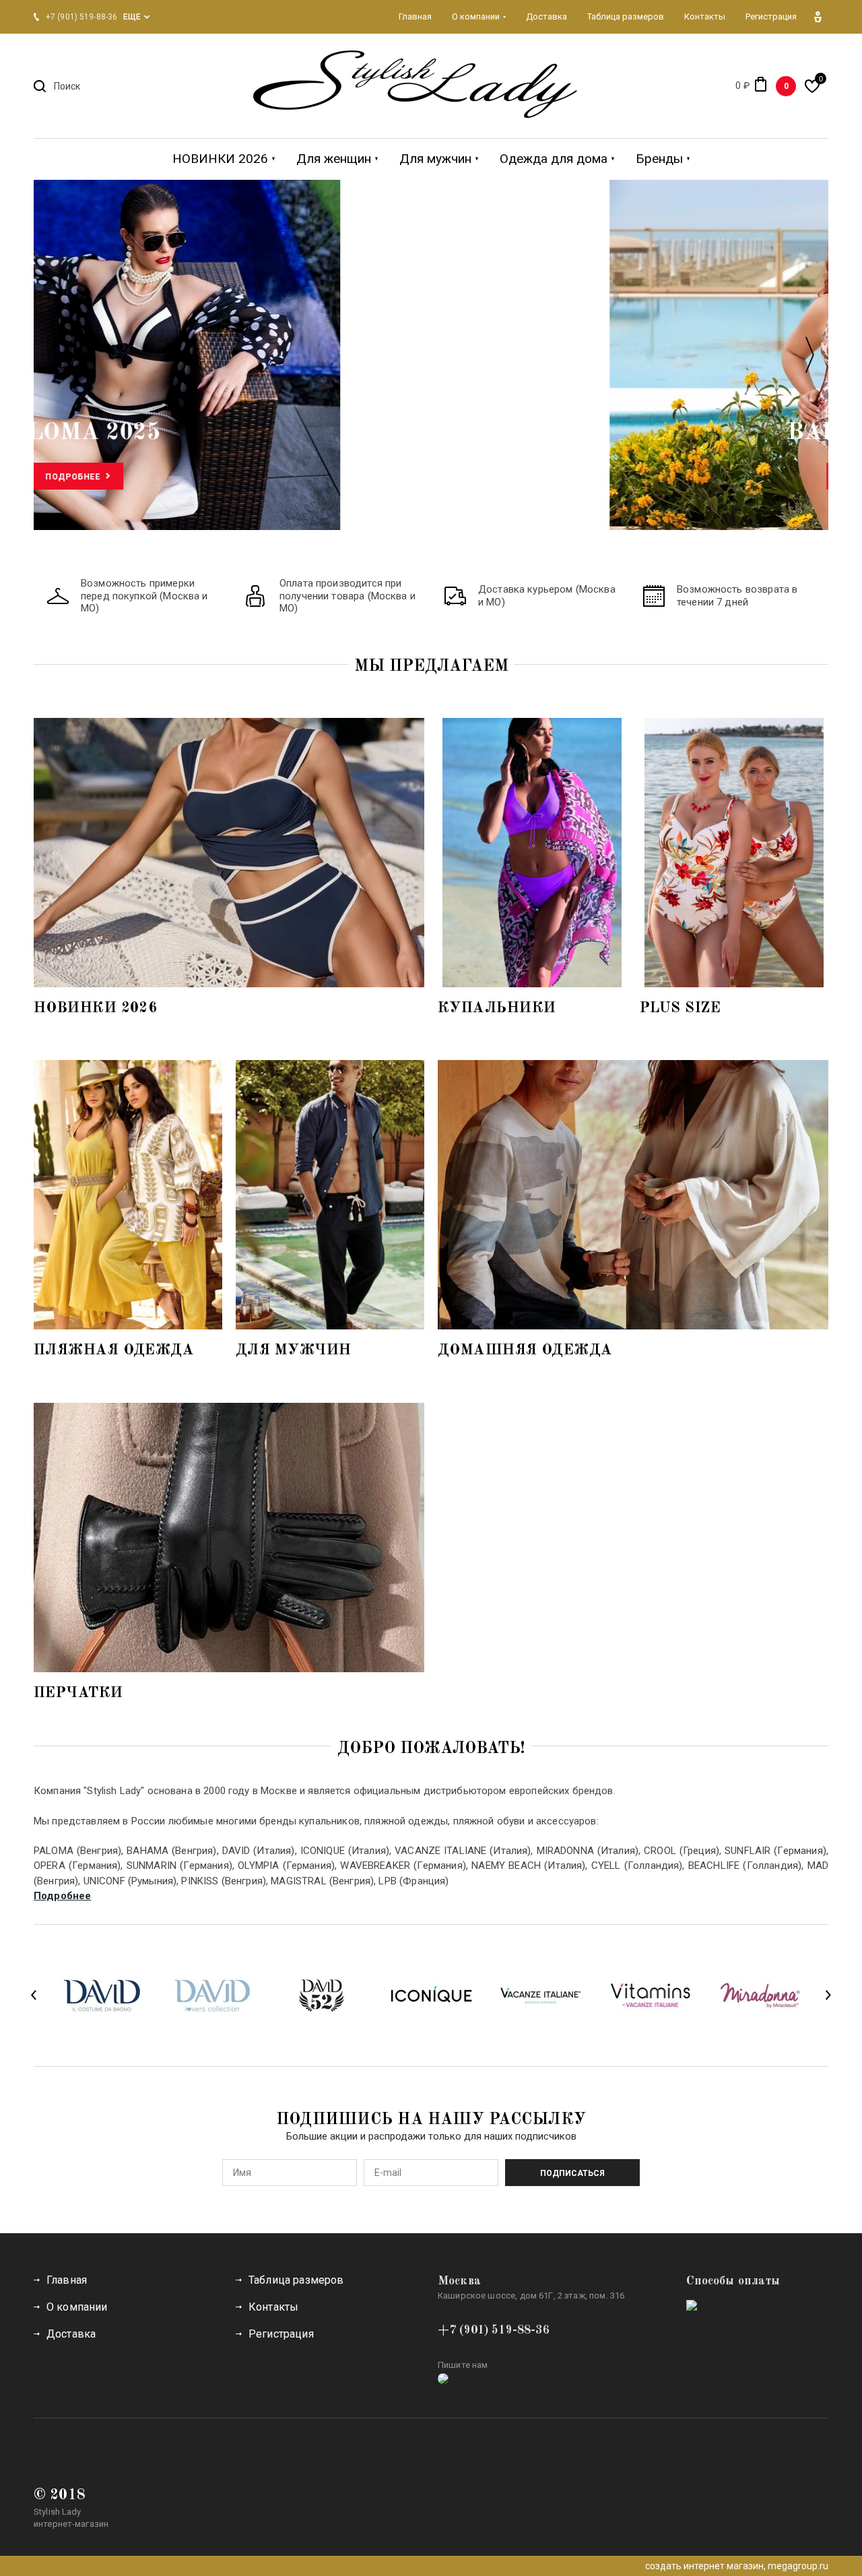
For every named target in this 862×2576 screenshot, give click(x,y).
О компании (77, 2307)
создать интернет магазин (704, 2566)
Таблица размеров (296, 2280)
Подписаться (572, 2173)
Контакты (273, 2307)
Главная (67, 2280)
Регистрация (281, 2334)
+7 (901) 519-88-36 (494, 2330)
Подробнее (426, 477)
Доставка (71, 2334)
